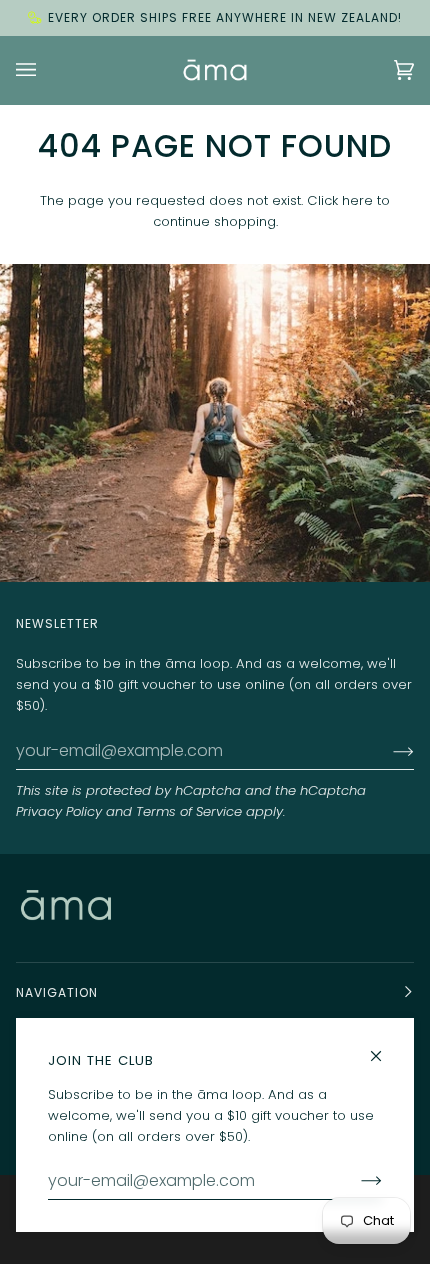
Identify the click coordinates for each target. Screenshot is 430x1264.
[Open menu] (46, 70)
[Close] (384, 1047)
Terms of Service (189, 811)
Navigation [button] (57, 992)
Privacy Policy (59, 811)
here (357, 200)
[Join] (387, 751)
